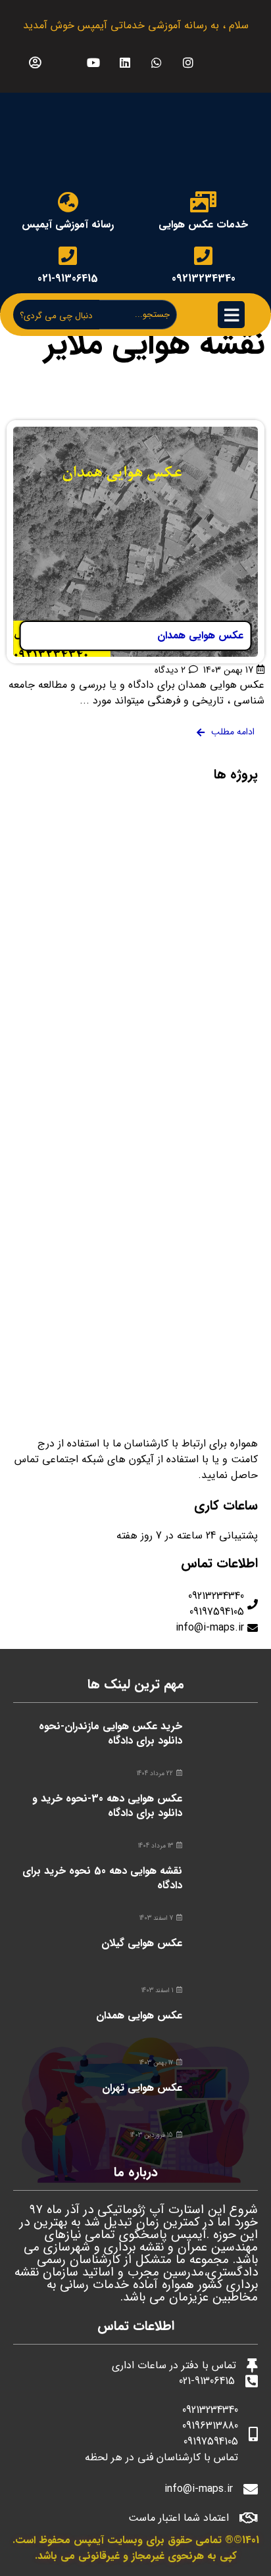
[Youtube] (94, 62)
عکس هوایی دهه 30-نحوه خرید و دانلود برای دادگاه (107, 1806)
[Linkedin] (125, 62)
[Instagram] (188, 62)
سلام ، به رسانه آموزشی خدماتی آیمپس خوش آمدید (136, 25)
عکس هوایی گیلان (142, 1943)
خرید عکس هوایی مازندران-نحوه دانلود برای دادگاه (111, 1733)
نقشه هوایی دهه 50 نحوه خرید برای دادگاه (102, 1878)
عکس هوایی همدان (139, 2015)
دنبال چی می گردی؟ (56, 316)
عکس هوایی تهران (142, 2088)
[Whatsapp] (157, 62)
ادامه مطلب (239, 428)
